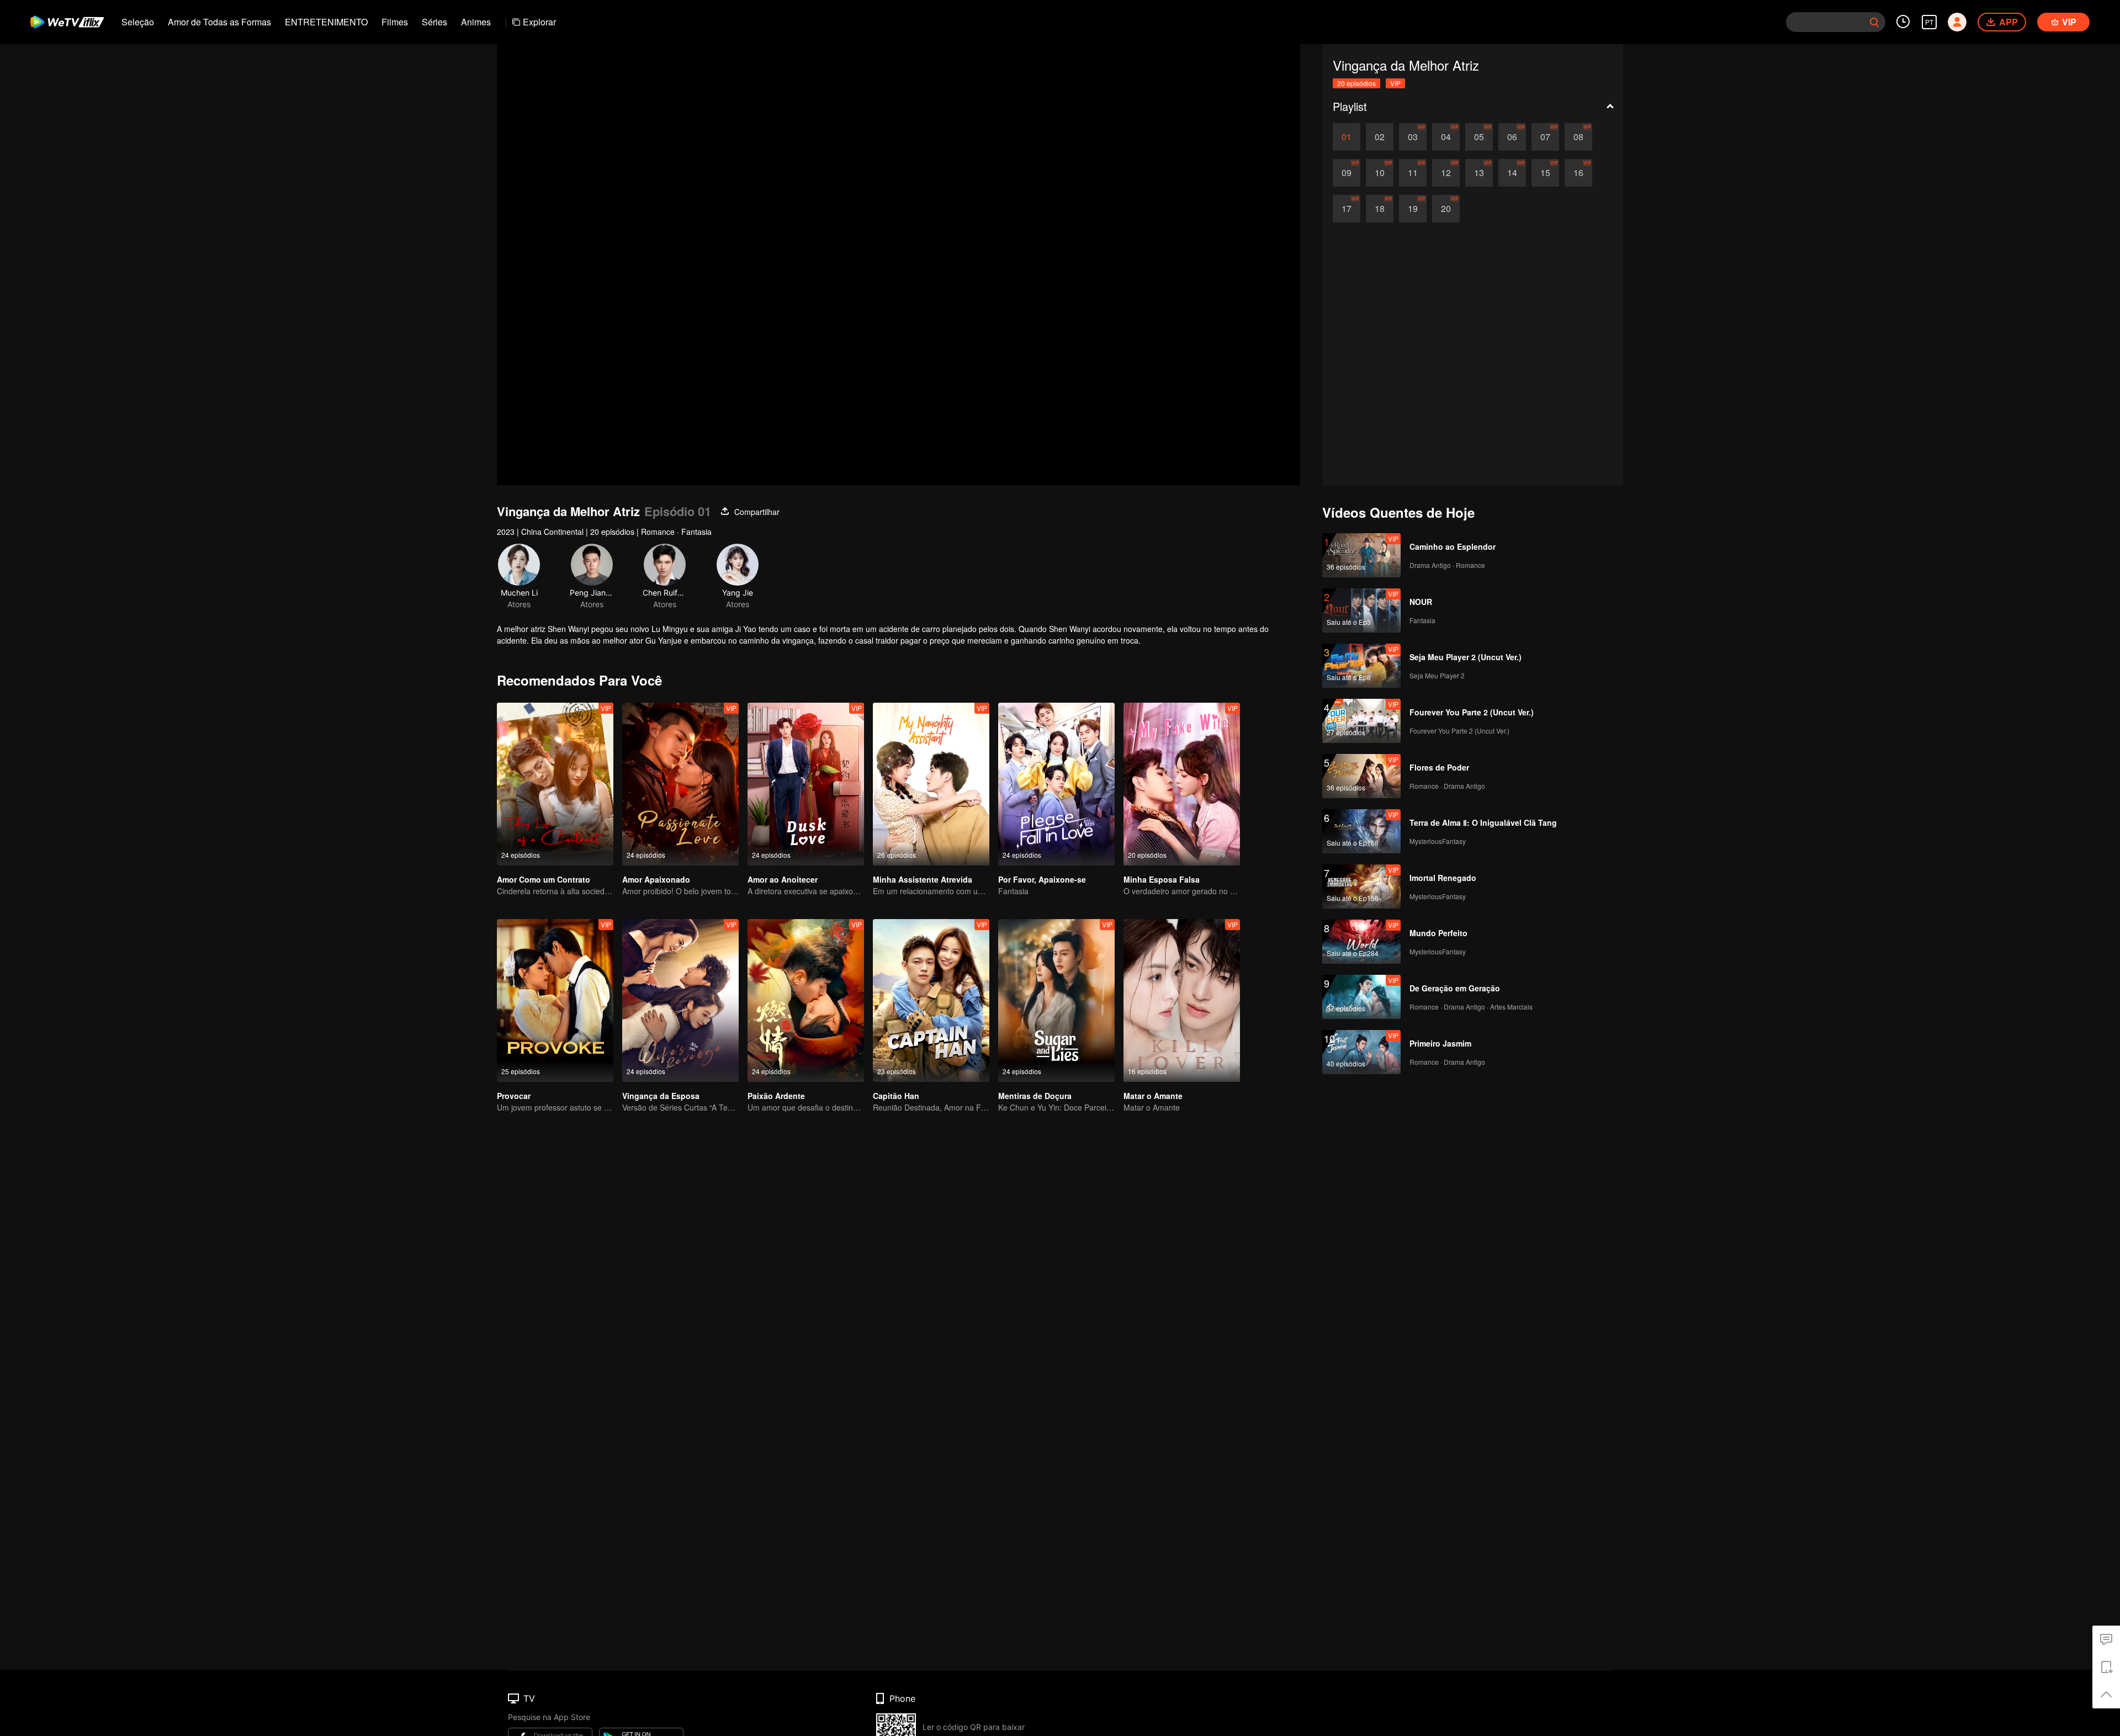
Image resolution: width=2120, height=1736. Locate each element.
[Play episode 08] (1578, 137)
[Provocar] (555, 1000)
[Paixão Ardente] (806, 1000)
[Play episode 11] (1413, 173)
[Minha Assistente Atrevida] (931, 784)
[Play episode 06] (1512, 137)
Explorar (539, 22)
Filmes (395, 22)
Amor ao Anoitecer (783, 879)
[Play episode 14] (1512, 173)
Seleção (138, 22)
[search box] (1874, 22)
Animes (476, 22)
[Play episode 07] (1545, 137)
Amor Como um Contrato (544, 879)
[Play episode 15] (1545, 173)
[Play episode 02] (1380, 137)
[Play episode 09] (1347, 173)
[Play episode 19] (1413, 209)
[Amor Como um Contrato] (555, 784)
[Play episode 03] (1413, 137)
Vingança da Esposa (661, 1096)
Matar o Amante (1153, 1096)
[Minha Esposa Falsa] (1182, 784)
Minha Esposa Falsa (1162, 879)
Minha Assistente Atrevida (923, 879)
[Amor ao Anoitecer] (806, 784)
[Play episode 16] (1578, 173)
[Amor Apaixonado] (680, 784)
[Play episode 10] (1380, 173)
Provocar (514, 1096)
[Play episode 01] (1347, 137)
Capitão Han (896, 1096)
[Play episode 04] (1446, 137)
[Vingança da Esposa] (680, 1000)
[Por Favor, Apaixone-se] (1056, 784)
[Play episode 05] (1479, 137)
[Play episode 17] (1347, 209)
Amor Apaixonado (656, 879)
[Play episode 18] (1380, 209)
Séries (434, 22)
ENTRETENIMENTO (326, 22)
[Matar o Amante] (1182, 1000)
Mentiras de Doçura (1035, 1096)
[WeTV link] (68, 22)
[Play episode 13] (1479, 173)
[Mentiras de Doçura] (1056, 1000)
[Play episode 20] (1446, 209)
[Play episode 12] (1446, 173)
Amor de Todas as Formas (219, 22)
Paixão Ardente (776, 1096)
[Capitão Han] (931, 1000)
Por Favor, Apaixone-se (1042, 879)
